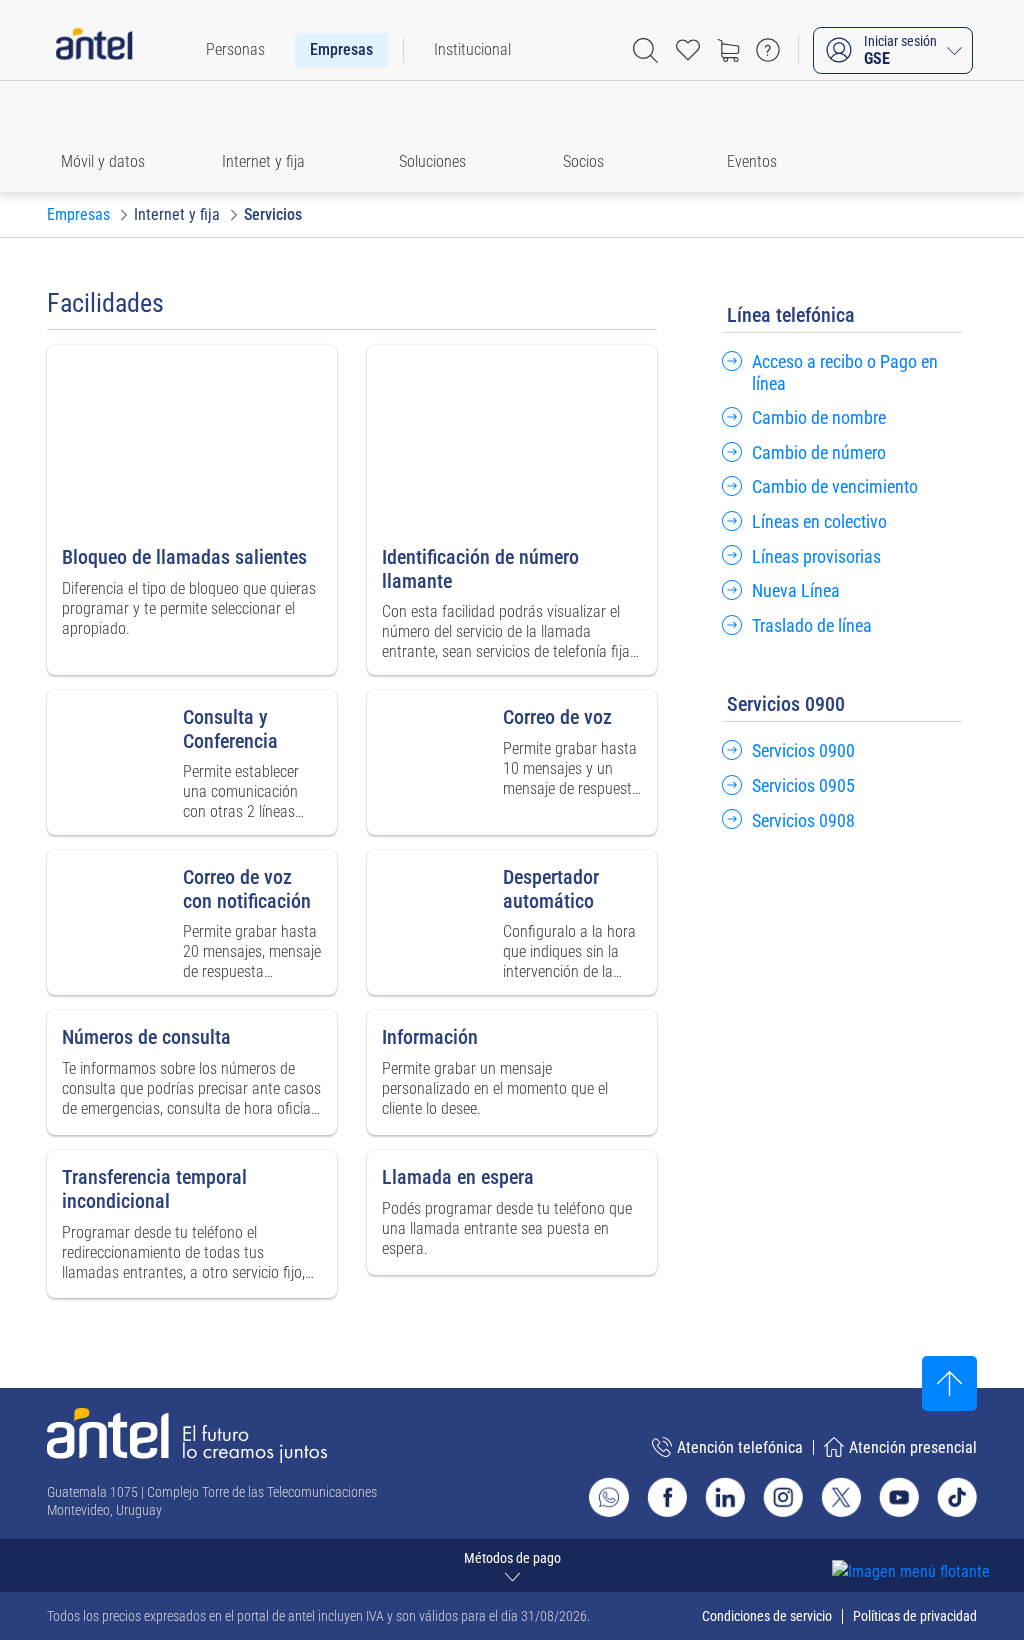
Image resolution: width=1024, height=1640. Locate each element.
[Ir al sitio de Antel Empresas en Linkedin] (725, 1497)
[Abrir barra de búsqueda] (645, 50)
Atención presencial (913, 1447)
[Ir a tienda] (728, 50)
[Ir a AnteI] (94, 50)
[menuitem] (235, 50)
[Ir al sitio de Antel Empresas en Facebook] (667, 1497)
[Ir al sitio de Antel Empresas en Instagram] (783, 1497)
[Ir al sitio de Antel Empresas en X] (841, 1497)
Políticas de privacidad (915, 1616)
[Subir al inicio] (949, 1383)
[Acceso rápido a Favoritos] (688, 50)
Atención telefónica (740, 1447)
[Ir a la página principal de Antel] (187, 1435)
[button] (112, 136)
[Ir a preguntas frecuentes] (768, 50)
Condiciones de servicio (767, 1616)
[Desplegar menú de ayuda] (941, 1535)
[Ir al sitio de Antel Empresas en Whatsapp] (609, 1497)
